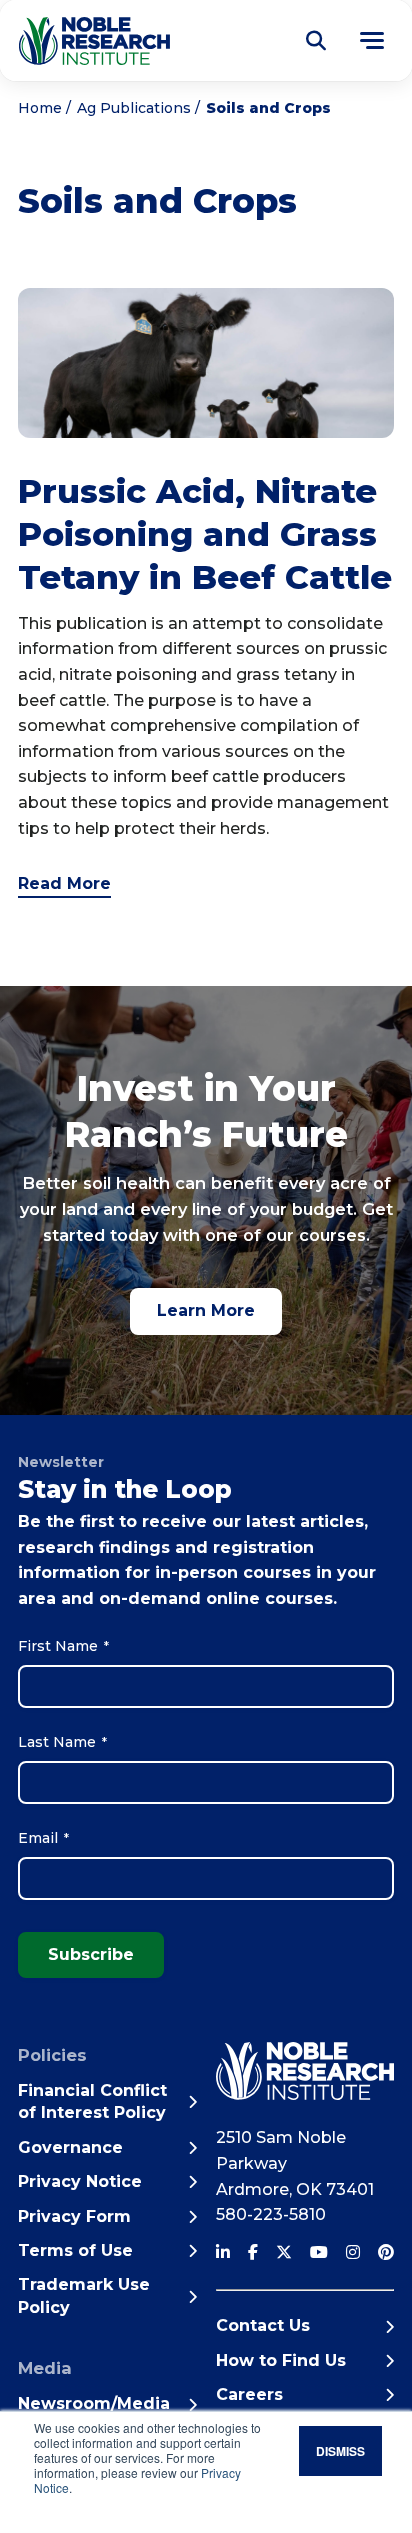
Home (40, 108)
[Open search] (316, 41)
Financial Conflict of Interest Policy (92, 2101)
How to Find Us (281, 2360)
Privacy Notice (80, 2181)
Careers (249, 2394)
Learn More (206, 1310)
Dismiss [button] (340, 2451)
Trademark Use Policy (84, 2295)
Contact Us (263, 2325)
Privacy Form (74, 2216)
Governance (70, 2147)
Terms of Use (75, 2250)
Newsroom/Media (94, 2403)
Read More (64, 883)
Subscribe (91, 1954)
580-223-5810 (271, 2214)
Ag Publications (134, 108)
